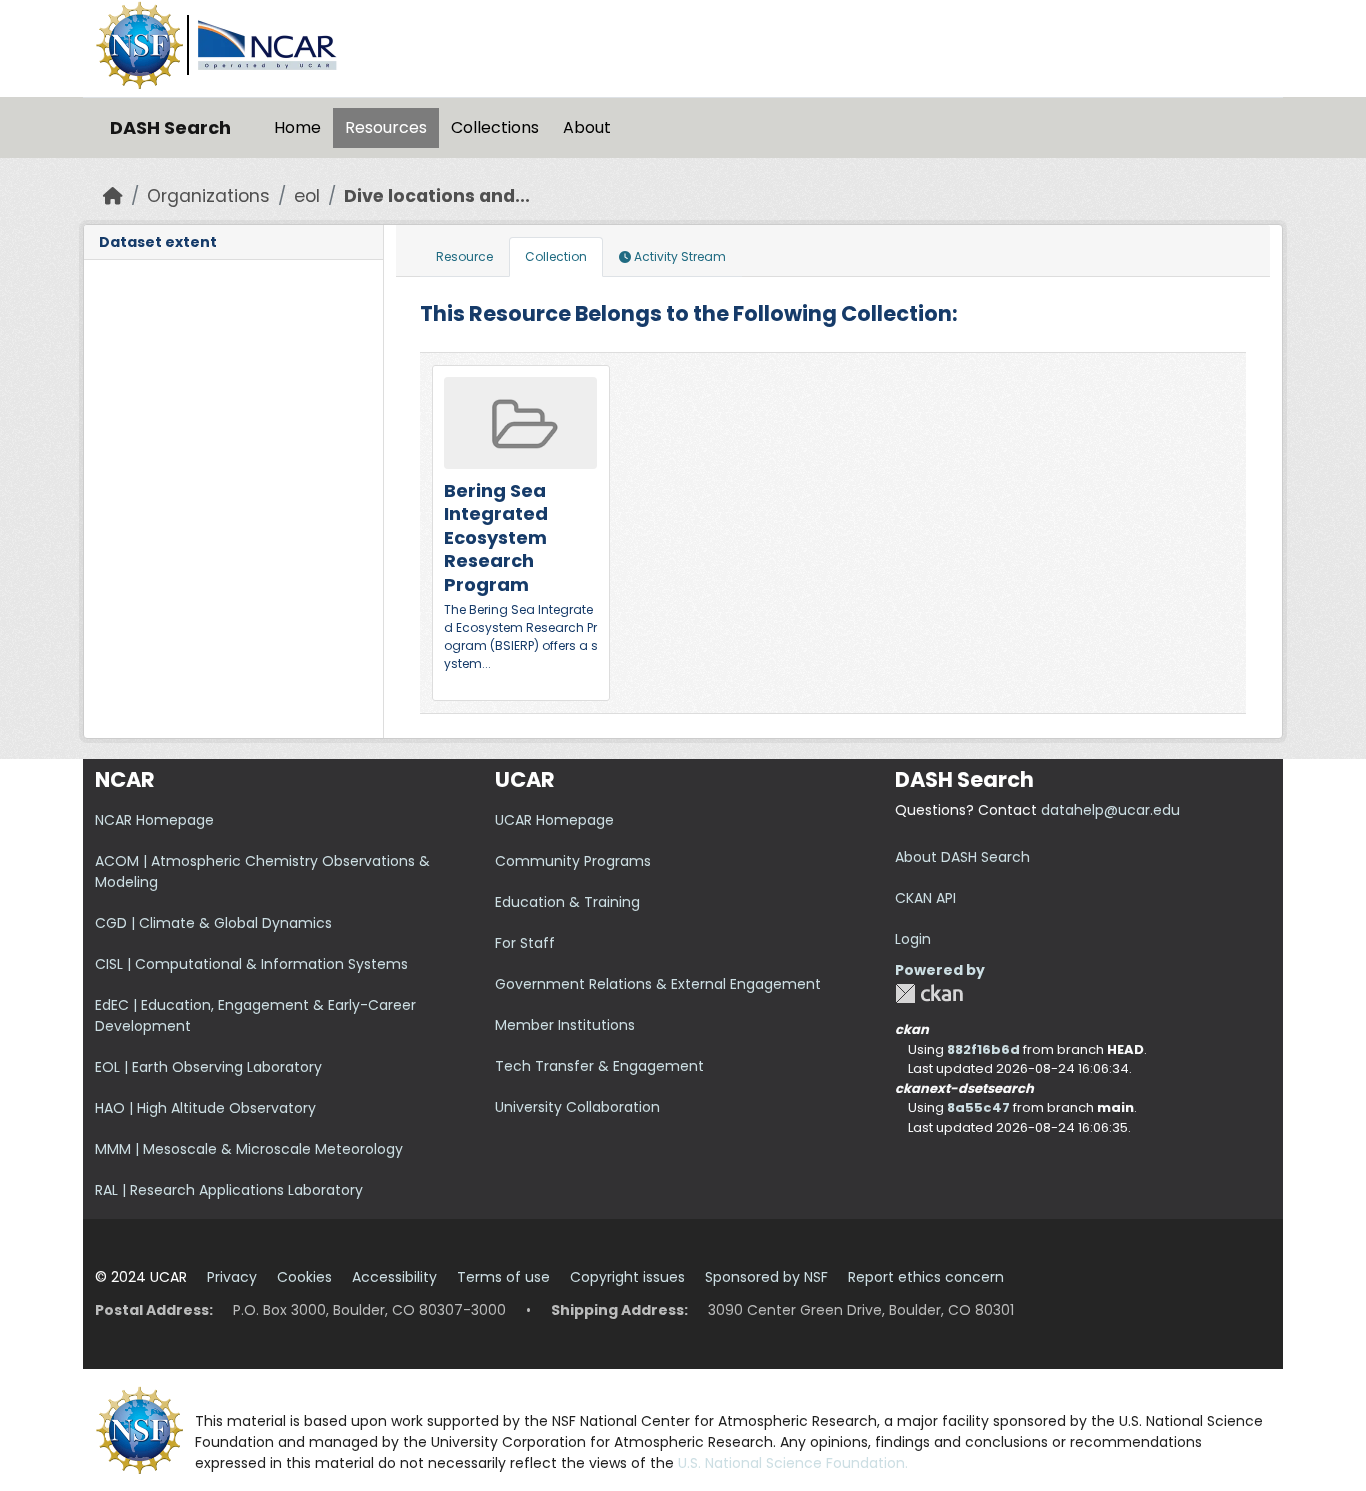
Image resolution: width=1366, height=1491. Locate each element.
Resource (464, 256)
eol (307, 196)
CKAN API (925, 898)
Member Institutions (565, 1025)
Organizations (208, 196)
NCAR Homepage (154, 820)
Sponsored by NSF (766, 1277)
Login (913, 939)
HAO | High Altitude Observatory (205, 1108)
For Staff (525, 943)
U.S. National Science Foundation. (793, 1463)
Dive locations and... (437, 196)
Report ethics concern (926, 1277)
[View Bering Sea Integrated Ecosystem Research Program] (521, 533)
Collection (556, 256)
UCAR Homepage (554, 820)
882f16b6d (983, 1049)
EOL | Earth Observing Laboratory (208, 1067)
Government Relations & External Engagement (658, 984)
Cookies (304, 1277)
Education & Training (567, 902)
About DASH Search (962, 857)
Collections (495, 127)
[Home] (113, 196)
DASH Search (170, 127)
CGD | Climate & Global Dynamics (213, 923)
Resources (386, 127)
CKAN (929, 993)
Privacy (232, 1277)
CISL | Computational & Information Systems (251, 964)
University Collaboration (577, 1107)
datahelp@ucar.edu (1110, 810)
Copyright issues (627, 1277)
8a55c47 (978, 1107)
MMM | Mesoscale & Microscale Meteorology (249, 1149)
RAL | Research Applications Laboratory (229, 1190)
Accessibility (394, 1277)
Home (297, 127)
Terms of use (503, 1277)
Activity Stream (678, 256)
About (587, 127)
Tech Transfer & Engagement (599, 1066)
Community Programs (573, 861)
